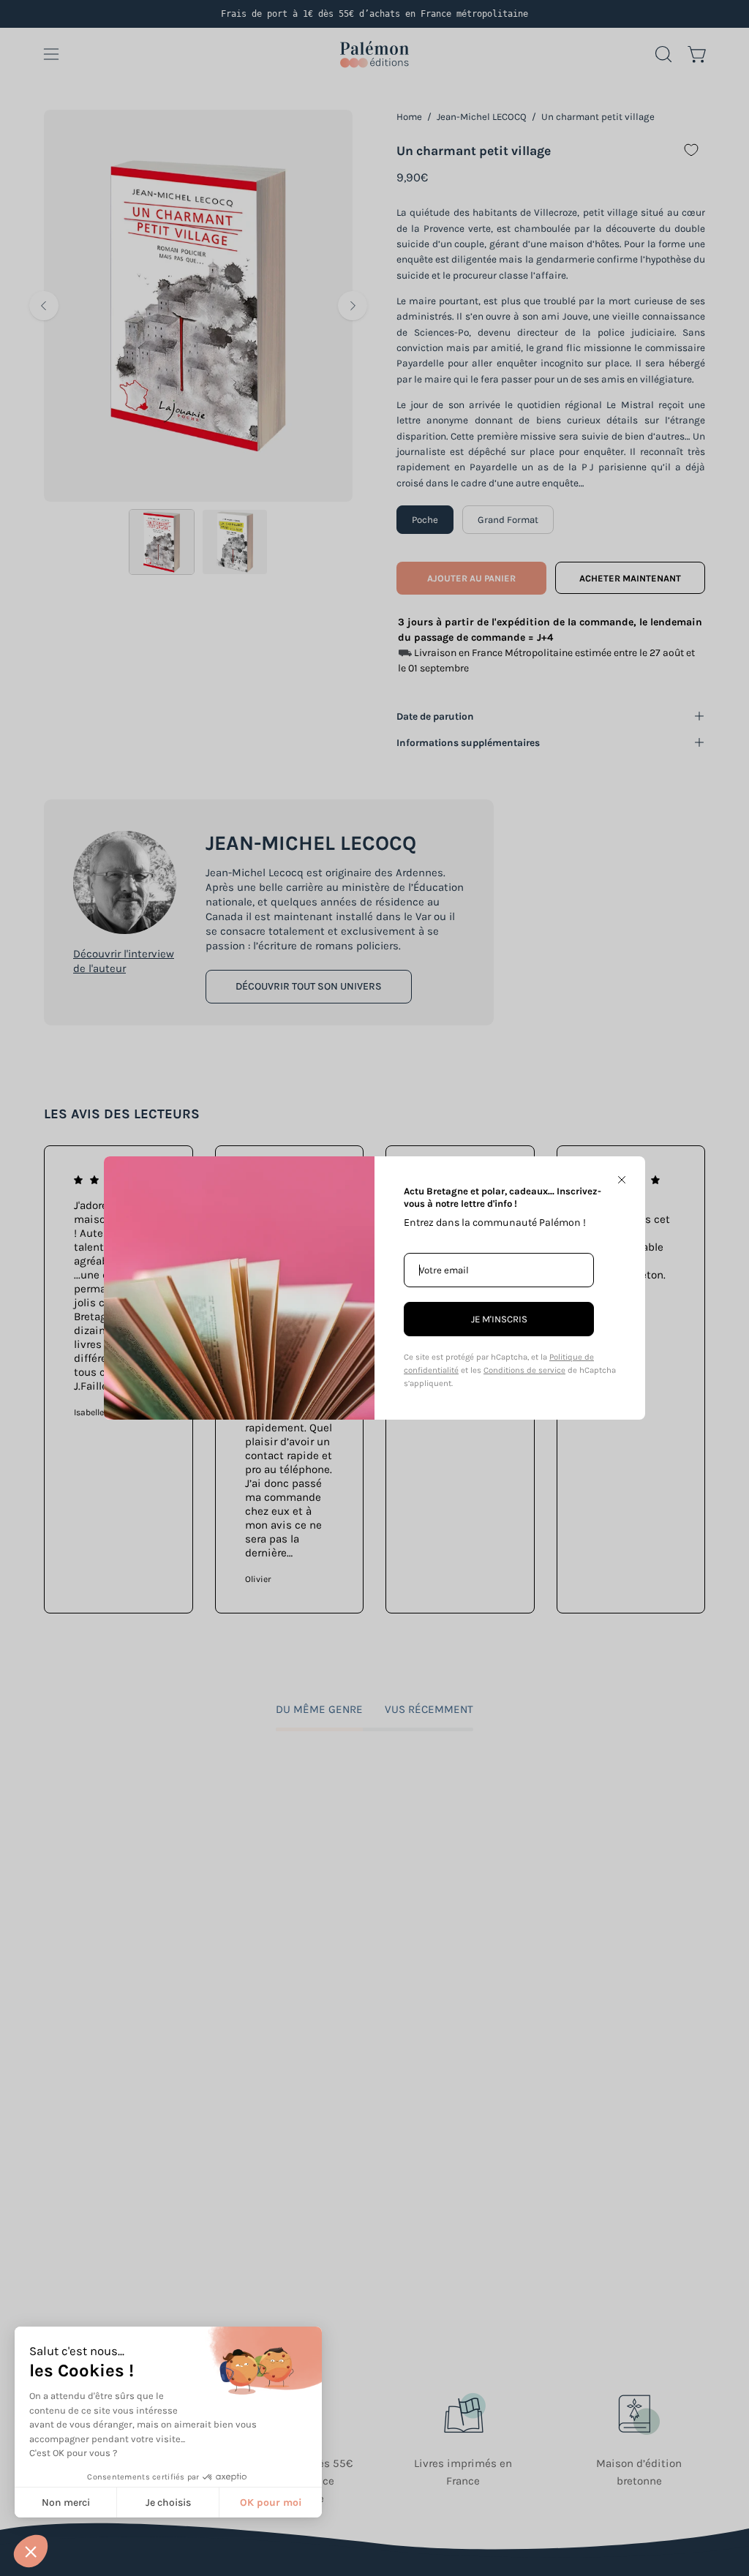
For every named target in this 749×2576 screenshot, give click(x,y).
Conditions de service (524, 1370)
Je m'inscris (499, 1319)
